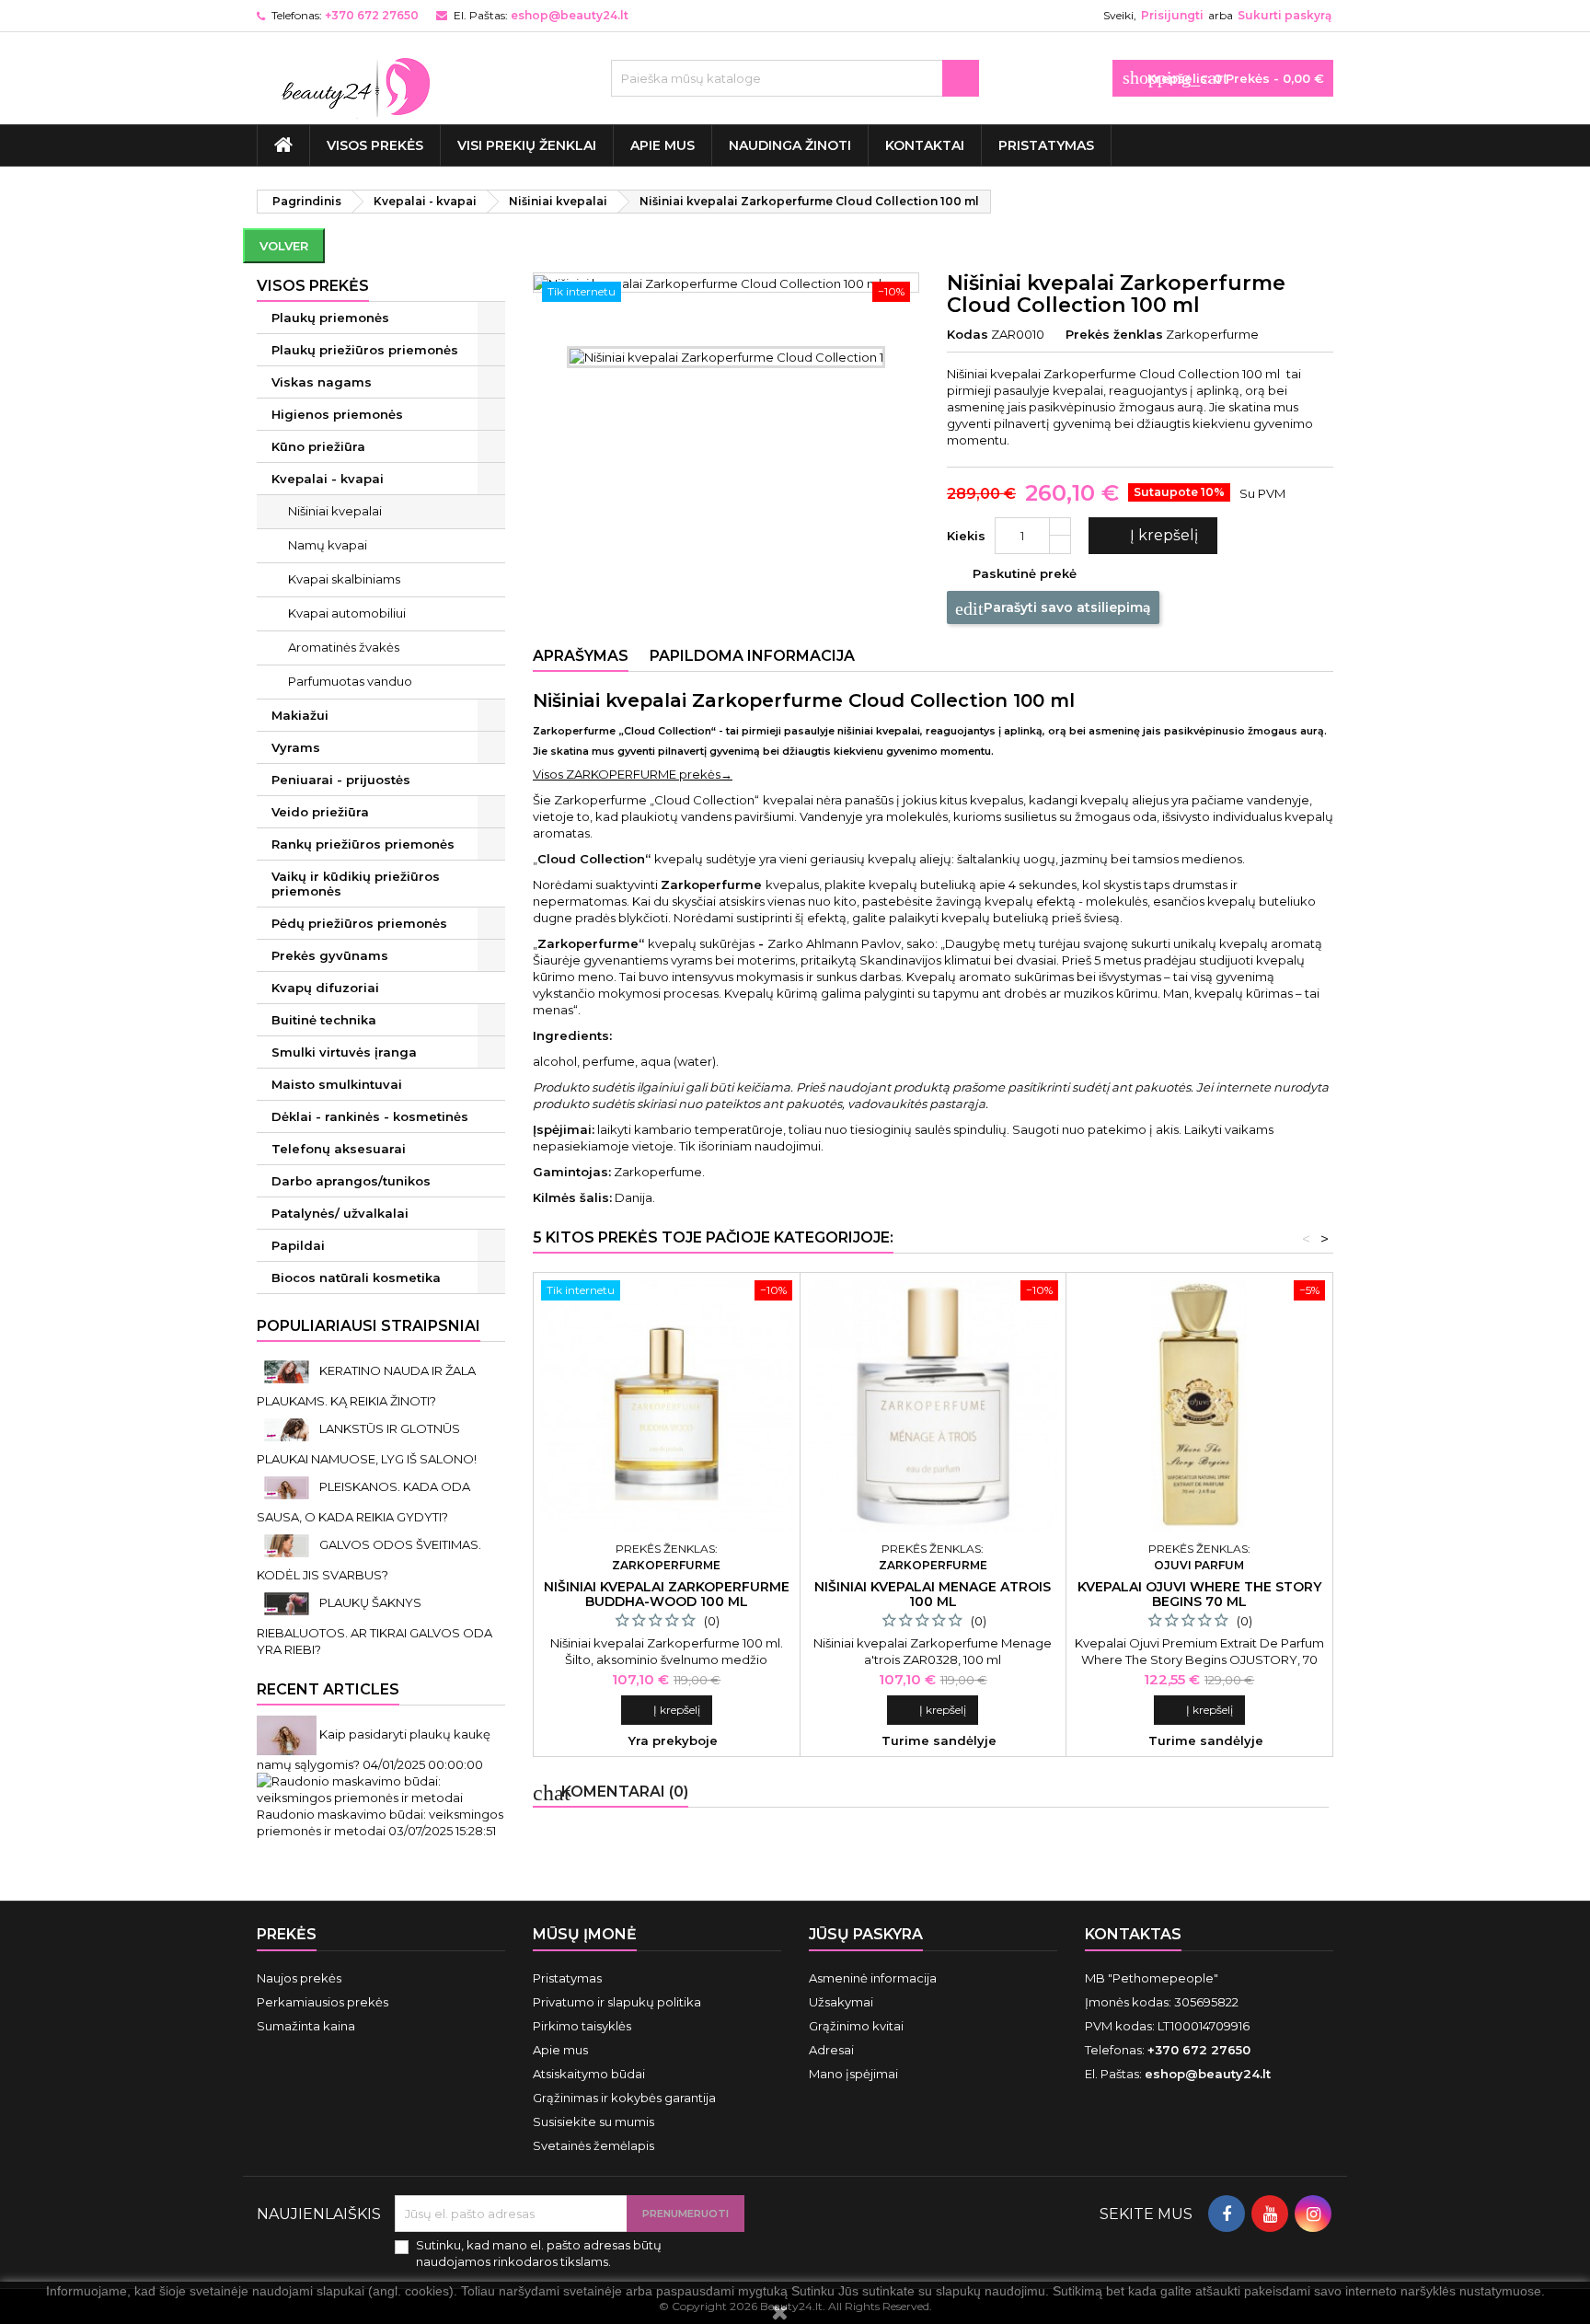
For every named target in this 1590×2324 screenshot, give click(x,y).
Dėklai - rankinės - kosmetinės (370, 1116)
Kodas (968, 334)
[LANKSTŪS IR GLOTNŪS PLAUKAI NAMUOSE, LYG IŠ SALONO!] (288, 1428)
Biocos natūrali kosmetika (356, 1278)
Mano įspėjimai (853, 2074)
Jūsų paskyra (866, 1934)
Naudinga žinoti (790, 145)
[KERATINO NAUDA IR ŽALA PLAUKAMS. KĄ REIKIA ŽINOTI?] (288, 1370)
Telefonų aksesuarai (339, 1149)
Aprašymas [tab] (581, 656)
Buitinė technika (324, 1020)
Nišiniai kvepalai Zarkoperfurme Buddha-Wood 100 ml (667, 1594)
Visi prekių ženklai (527, 145)
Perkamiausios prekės (323, 2002)
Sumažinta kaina (306, 2026)
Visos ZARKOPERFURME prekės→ (633, 774)
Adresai (831, 2050)
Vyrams (296, 747)
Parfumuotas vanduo (350, 681)
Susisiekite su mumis (593, 2122)
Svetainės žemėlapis (593, 2145)
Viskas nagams (322, 382)
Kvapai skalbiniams (344, 579)
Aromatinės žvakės (344, 647)
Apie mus (662, 145)
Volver (284, 246)
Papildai (298, 1245)
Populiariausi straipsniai (369, 1326)
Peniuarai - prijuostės (341, 780)
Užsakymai (841, 2002)
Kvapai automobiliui (347, 613)
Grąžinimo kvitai (856, 2026)
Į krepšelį (1151, 536)
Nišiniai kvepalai (335, 511)
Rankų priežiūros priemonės (363, 844)
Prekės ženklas (1114, 334)
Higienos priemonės (337, 414)
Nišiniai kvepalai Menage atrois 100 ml (933, 1594)
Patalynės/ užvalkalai (340, 1213)
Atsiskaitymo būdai (589, 2074)
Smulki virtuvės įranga (344, 1052)
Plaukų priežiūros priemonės (365, 350)
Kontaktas (1133, 1934)
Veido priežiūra (320, 812)
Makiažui (300, 715)
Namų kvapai (328, 545)
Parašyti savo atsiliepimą (1053, 608)
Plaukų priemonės (330, 318)
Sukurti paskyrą (1285, 15)
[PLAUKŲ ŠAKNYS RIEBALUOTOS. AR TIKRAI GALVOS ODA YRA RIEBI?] (288, 1602)
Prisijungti (1172, 15)
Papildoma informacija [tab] (752, 656)
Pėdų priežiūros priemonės (359, 923)
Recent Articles (328, 1689)
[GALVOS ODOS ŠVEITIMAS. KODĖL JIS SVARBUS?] (288, 1544)
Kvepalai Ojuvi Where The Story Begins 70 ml (1199, 1594)
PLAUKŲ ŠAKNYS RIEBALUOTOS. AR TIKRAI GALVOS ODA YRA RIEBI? (374, 1626)
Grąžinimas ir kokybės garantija (624, 2098)
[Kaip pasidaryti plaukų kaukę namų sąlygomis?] (288, 1734)
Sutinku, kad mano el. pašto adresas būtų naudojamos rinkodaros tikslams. (539, 2253)
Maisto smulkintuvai (337, 1084)
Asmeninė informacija (873, 1978)
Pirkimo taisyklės (582, 2026)
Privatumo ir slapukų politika (617, 2002)
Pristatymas (1046, 145)
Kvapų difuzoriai (325, 988)
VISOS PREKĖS (375, 145)
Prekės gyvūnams (330, 955)
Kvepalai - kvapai (328, 479)
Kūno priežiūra (318, 446)
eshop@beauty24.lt (570, 15)
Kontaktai (925, 145)
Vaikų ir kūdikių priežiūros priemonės (356, 884)
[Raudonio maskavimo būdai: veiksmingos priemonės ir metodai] (381, 1787)
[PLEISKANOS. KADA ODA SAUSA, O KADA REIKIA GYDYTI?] (288, 1486)
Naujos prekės (299, 1978)
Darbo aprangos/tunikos (351, 1181)
